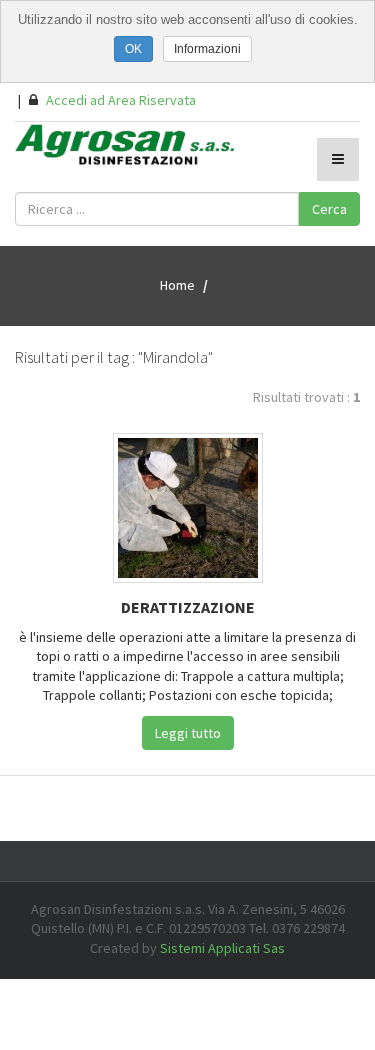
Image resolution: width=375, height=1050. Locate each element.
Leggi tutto (188, 733)
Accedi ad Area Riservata (119, 100)
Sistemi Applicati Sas (222, 948)
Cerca (329, 209)
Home (177, 285)
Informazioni (207, 49)
